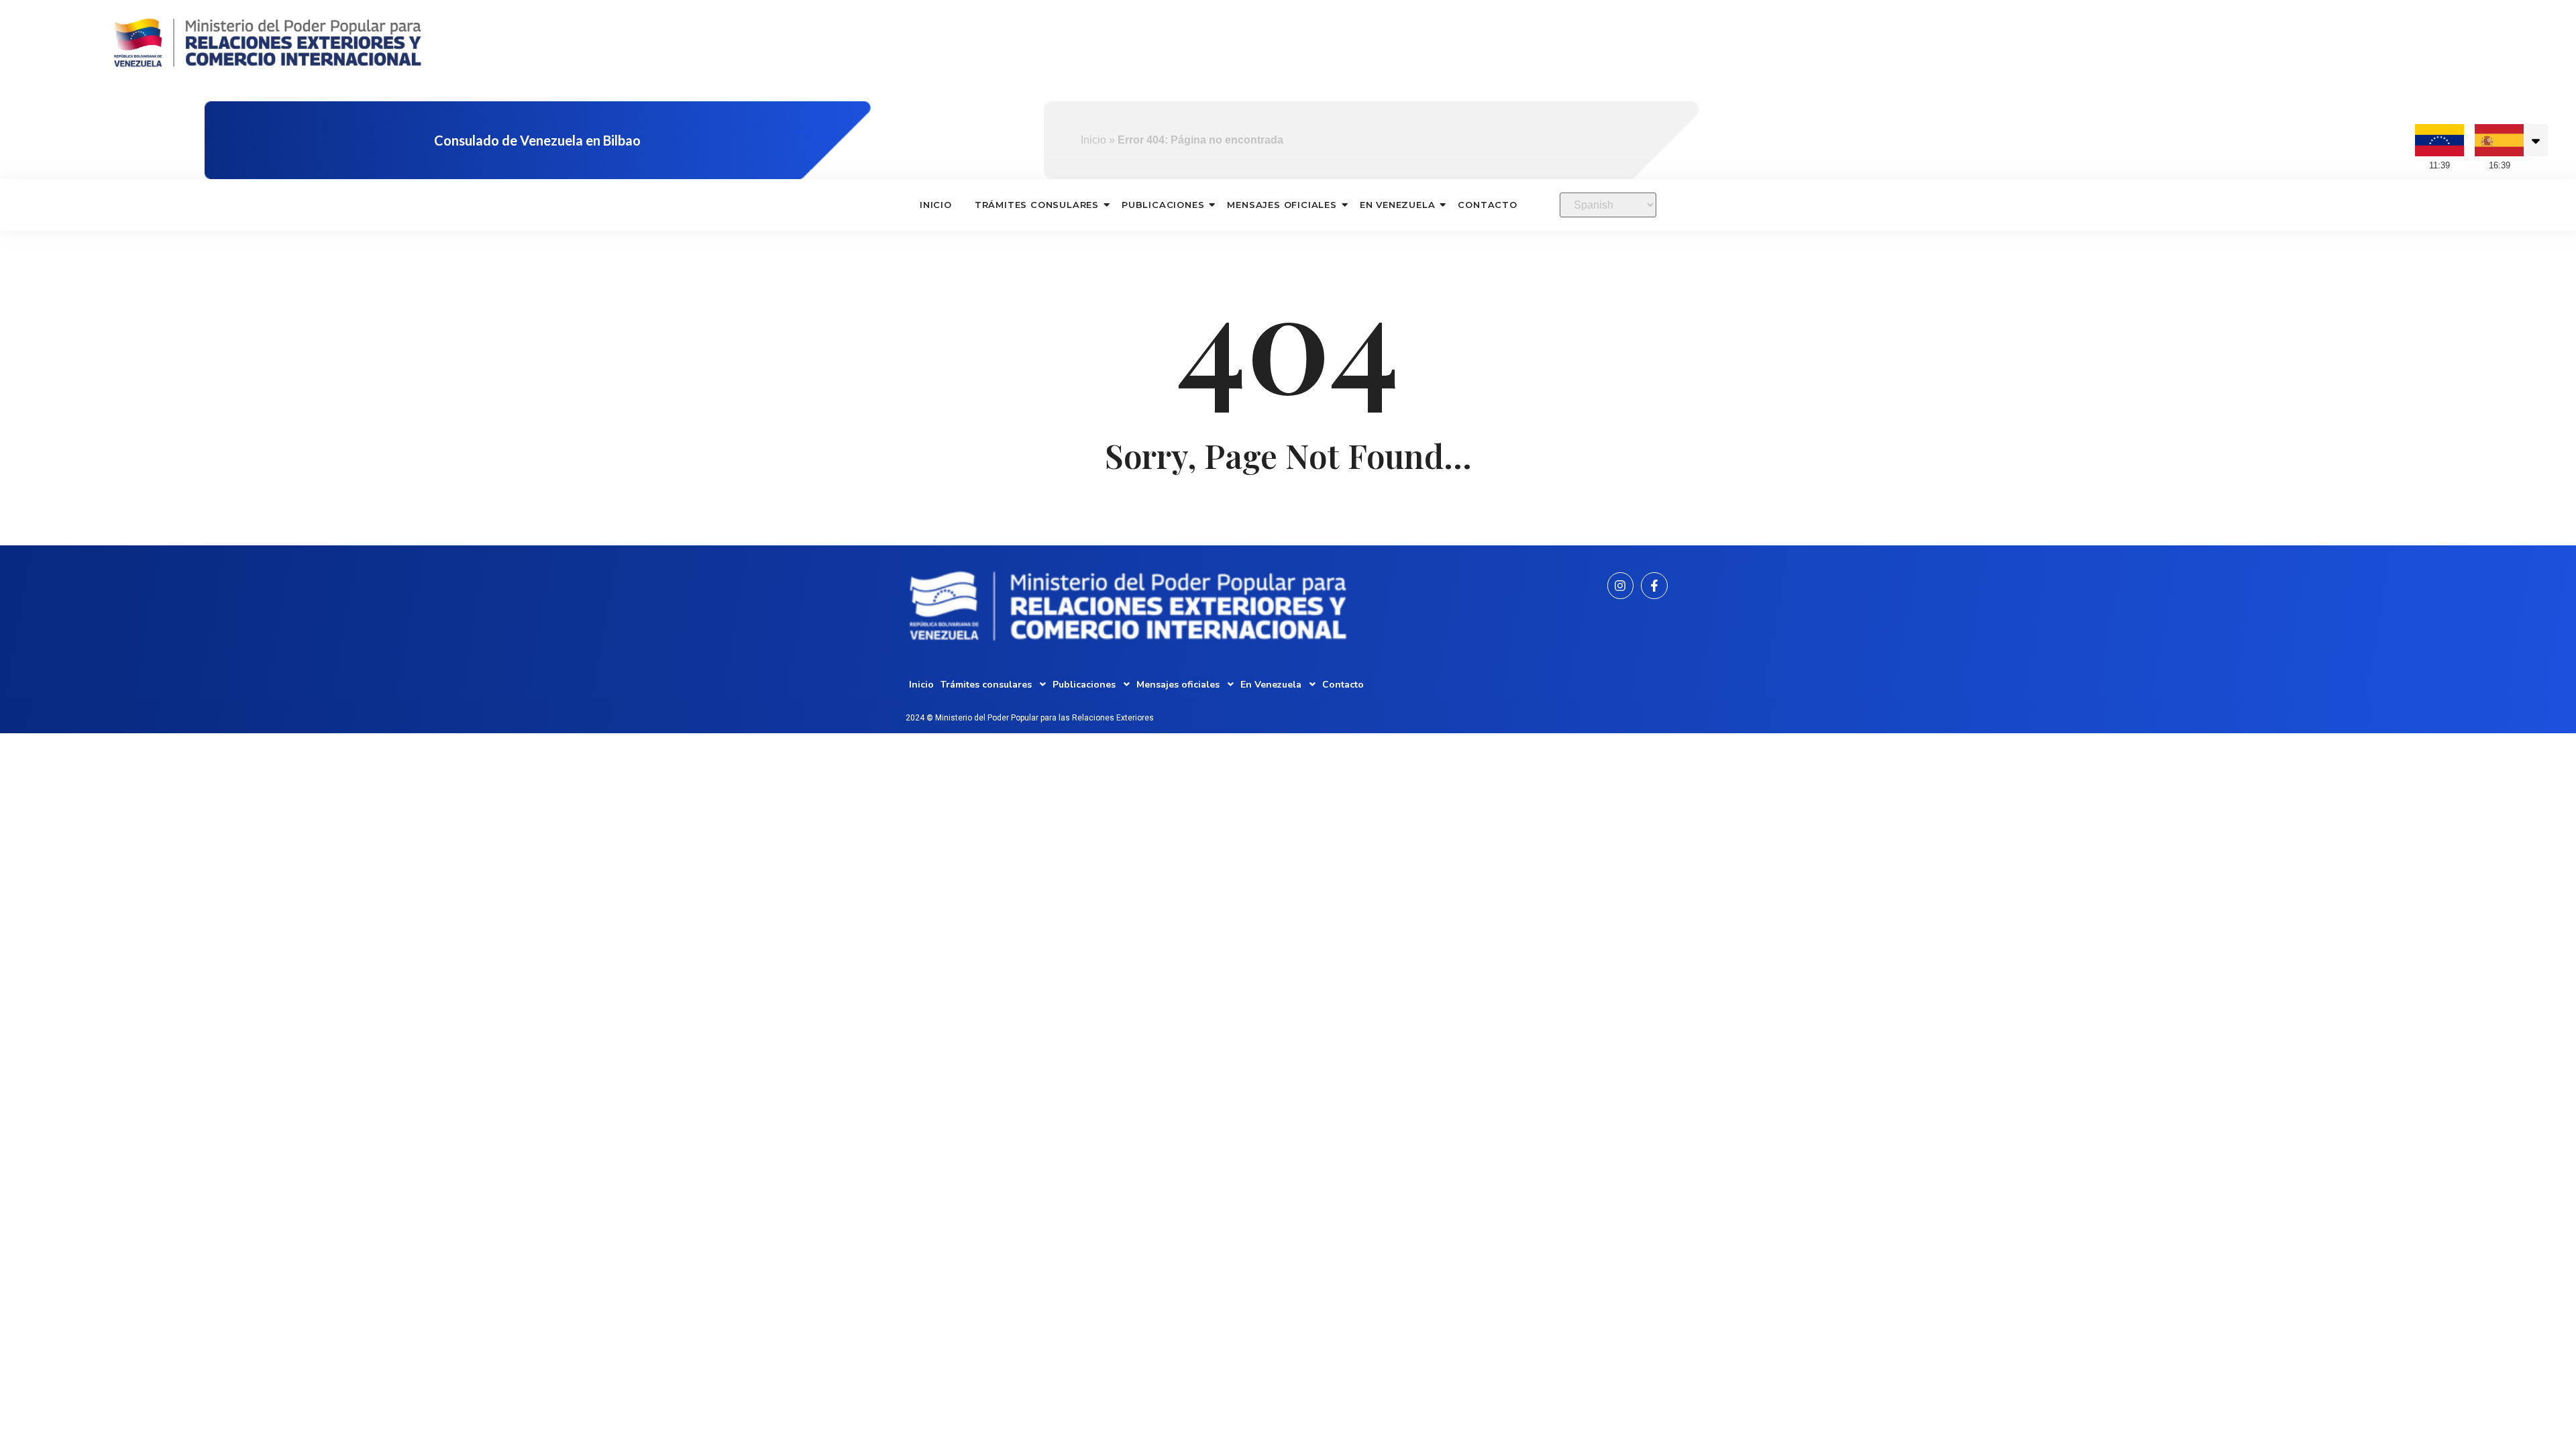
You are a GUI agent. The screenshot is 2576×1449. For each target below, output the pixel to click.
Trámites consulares (1037, 205)
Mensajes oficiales (1282, 205)
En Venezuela (1398, 205)
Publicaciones (1163, 205)
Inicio (1093, 140)
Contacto (1487, 205)
